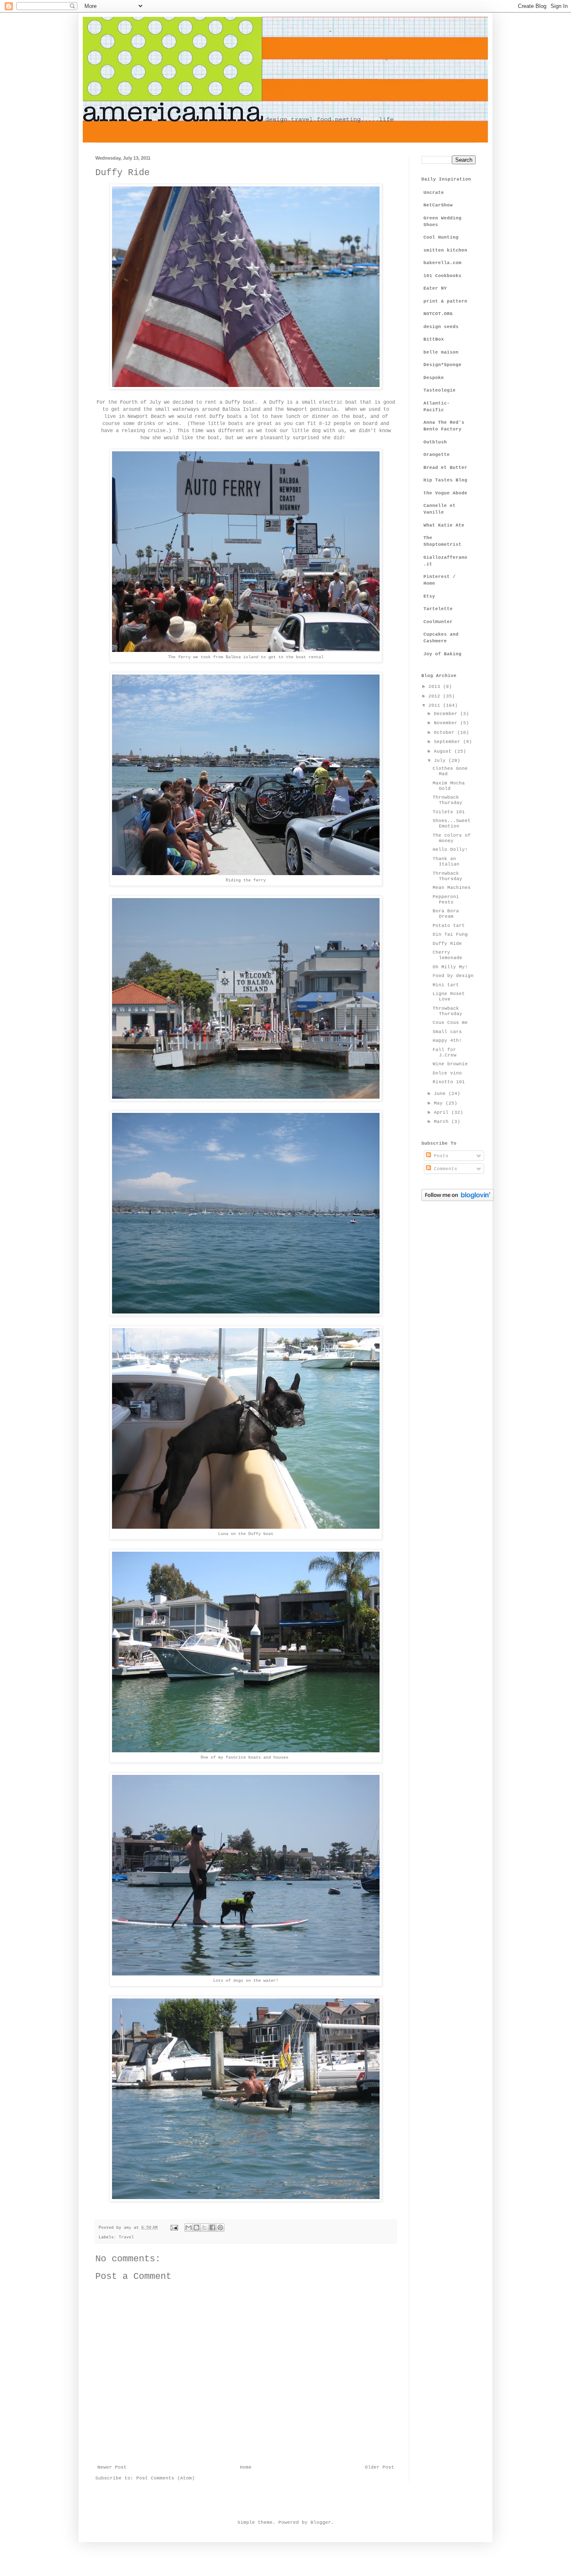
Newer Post (112, 2467)
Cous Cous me (450, 1023)
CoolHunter (438, 622)
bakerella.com (442, 263)
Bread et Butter (445, 468)
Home (246, 2467)
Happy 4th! (447, 1041)
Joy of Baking (442, 654)
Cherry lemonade (447, 955)
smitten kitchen (445, 250)
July (441, 761)
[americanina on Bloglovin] (458, 1200)
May (440, 1103)
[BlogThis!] (196, 2227)
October (446, 733)
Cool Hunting (441, 237)
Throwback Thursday (447, 800)
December (447, 714)
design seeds (441, 327)
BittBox (434, 339)
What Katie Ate (444, 525)
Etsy (429, 596)
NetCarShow (438, 205)
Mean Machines (452, 888)
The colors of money (452, 838)
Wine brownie (450, 1064)
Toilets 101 (449, 812)
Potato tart (449, 926)
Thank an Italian (446, 862)
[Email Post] (175, 2228)
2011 (436, 705)
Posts (440, 1156)
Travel (126, 2237)
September (449, 742)
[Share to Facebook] (212, 2227)
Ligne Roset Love (449, 997)
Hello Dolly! (450, 850)
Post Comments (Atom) (166, 2478)
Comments (444, 1169)
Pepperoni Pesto (446, 900)
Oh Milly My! (450, 967)
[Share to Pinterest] (220, 2227)
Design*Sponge (442, 365)
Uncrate (434, 193)
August (444, 751)
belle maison (441, 352)
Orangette (437, 455)
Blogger (321, 2523)
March (443, 1122)
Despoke (434, 378)
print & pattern (445, 301)
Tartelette (438, 609)
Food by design (453, 976)
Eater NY (435, 288)
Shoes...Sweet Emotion (452, 823)
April (443, 1112)
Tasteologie (440, 390)
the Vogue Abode (445, 493)
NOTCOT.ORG (438, 314)
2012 (436, 696)
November (447, 723)
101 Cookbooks (442, 276)
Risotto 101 (449, 1082)
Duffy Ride (447, 944)
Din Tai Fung (450, 934)
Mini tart (446, 985)
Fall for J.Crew (445, 1053)
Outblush (435, 442)
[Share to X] (204, 2227)
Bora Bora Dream (446, 914)
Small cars (447, 1032)
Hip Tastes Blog (445, 480)
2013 (436, 687)
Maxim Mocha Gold (449, 786)
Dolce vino (447, 1073)
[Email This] (189, 2227)
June (441, 1094)
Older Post (380, 2467)
